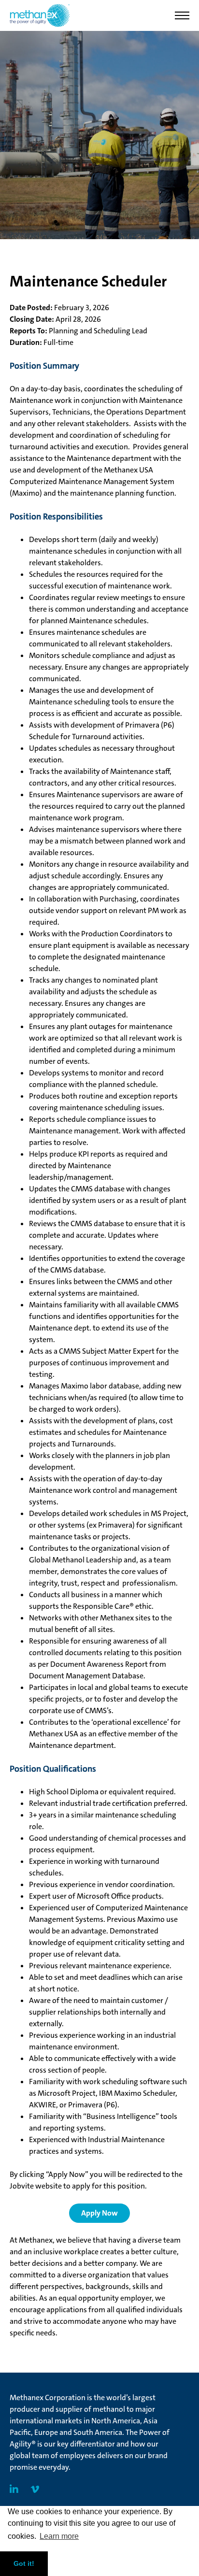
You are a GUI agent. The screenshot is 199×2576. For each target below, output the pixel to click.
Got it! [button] (24, 2563)
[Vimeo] (35, 2490)
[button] (182, 15)
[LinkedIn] (14, 2490)
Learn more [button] (59, 2536)
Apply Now (99, 2213)
